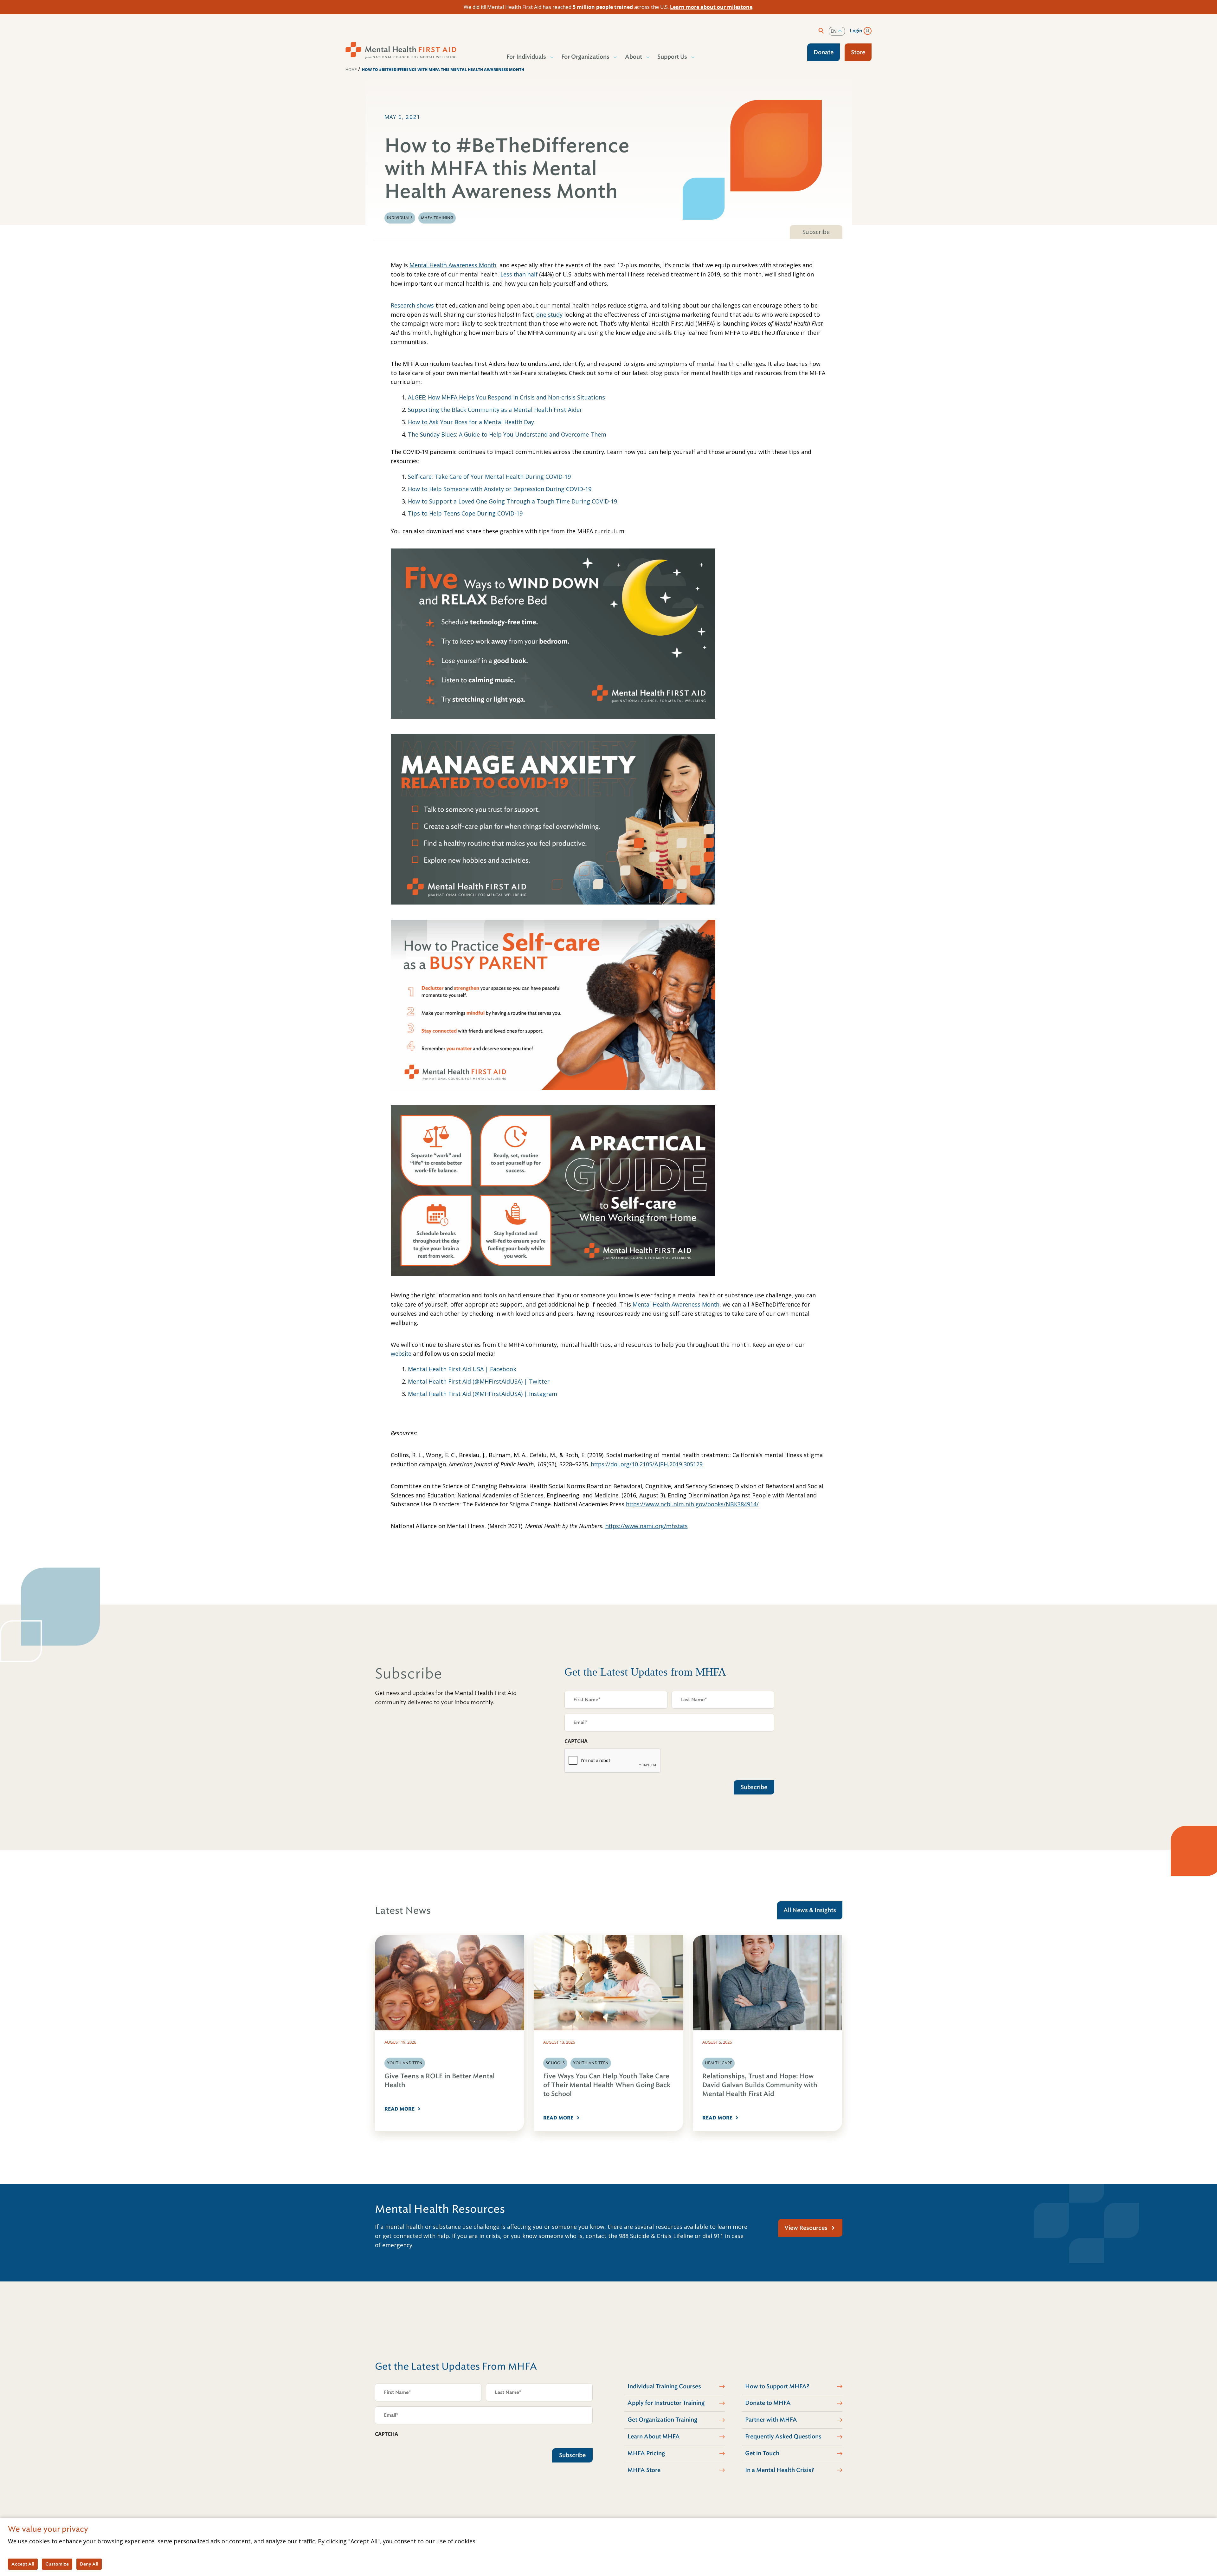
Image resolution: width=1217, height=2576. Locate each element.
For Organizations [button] (585, 57)
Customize (57, 2564)
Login (856, 31)
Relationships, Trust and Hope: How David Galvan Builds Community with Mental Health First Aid (760, 2085)
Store (858, 52)
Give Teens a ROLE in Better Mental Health (440, 2081)
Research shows (412, 305)
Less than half (519, 274)
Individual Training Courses (664, 2386)
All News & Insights (810, 1910)
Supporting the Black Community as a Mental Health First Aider (495, 410)
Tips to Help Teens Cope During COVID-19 (465, 513)
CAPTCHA (576, 1741)
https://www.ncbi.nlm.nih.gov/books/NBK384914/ (692, 1504)
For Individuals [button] (526, 57)
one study (549, 315)
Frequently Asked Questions (783, 2436)
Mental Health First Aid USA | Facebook (462, 1369)
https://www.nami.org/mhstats (647, 1526)
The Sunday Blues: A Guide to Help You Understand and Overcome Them (507, 434)
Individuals (400, 218)
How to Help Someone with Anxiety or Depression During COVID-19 (500, 489)
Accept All (23, 2564)
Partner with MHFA (771, 2420)
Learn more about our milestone (711, 7)
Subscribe (816, 232)
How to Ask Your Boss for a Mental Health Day (471, 422)
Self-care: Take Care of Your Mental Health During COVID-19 (489, 477)
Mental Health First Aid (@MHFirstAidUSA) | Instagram (483, 1394)
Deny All (89, 2564)
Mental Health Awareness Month (453, 265)
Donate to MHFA (768, 2403)
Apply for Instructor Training (666, 2403)
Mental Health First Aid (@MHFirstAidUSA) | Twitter (479, 1381)
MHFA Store (644, 2470)
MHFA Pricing (646, 2453)
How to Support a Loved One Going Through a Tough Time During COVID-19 (512, 501)
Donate (824, 52)
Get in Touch (762, 2453)
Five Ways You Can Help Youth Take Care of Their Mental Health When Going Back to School (607, 2085)
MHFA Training (437, 218)
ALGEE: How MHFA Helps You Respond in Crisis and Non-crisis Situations (506, 397)
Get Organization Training (662, 2420)
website (401, 1353)
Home (351, 70)
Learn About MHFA (654, 2436)
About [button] (634, 57)
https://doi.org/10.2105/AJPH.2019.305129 (647, 1464)
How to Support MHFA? (777, 2386)
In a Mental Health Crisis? (780, 2470)
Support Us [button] (672, 57)
